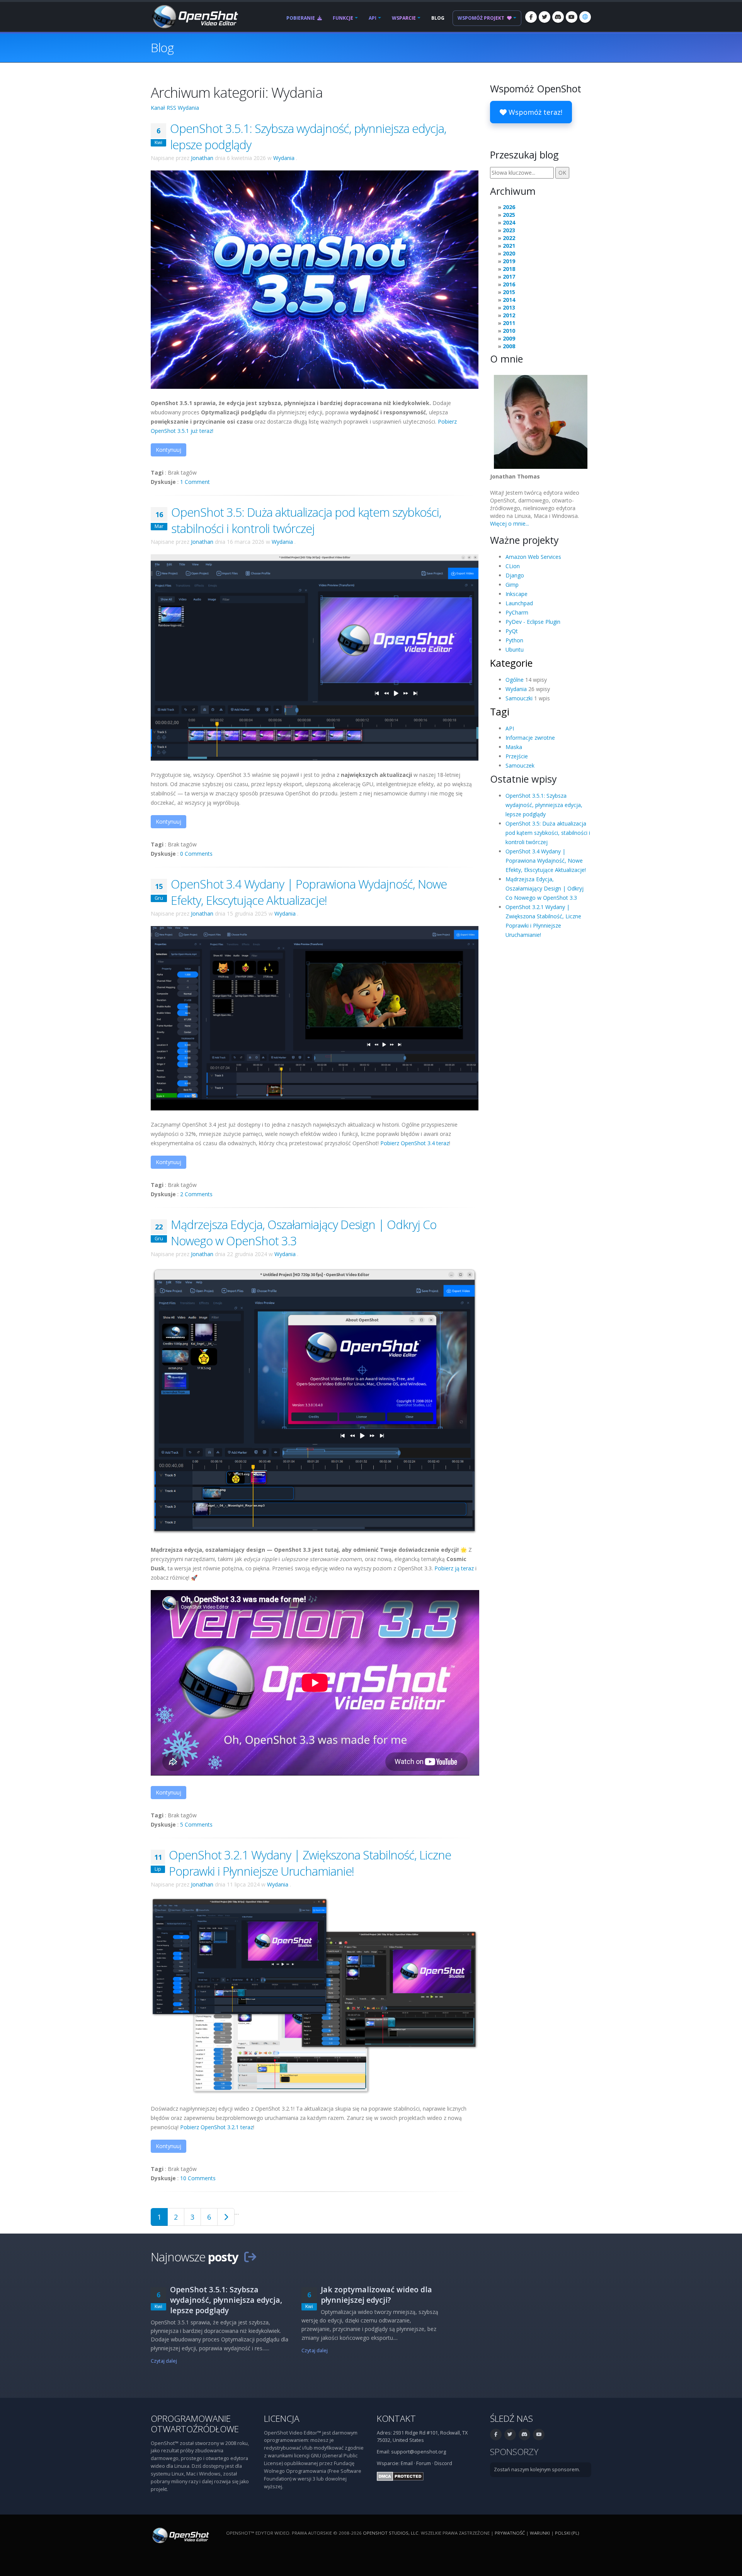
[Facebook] (531, 17)
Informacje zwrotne (530, 738)
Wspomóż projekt (482, 18)
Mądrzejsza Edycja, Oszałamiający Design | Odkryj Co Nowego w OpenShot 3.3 (545, 888)
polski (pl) (567, 2533)
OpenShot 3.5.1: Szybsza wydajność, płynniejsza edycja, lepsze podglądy (544, 805)
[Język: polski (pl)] (585, 17)
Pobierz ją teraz (454, 1568)
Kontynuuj (168, 450)
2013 (509, 307)
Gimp (512, 585)
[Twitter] (545, 17)
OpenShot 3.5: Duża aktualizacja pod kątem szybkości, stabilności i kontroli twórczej (306, 520)
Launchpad (519, 603)
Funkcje (343, 18)
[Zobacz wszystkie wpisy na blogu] (250, 2257)
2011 (509, 323)
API (373, 18)
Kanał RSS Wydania (175, 108)
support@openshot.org (419, 2452)
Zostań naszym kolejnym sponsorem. (537, 2470)
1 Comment (195, 482)
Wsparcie (404, 18)
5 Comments (196, 1824)
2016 (509, 284)
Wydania (284, 158)
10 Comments (198, 2178)
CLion (513, 566)
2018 (509, 269)
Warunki (540, 2533)
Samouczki (519, 698)
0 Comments (196, 854)
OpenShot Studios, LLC (391, 2533)
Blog (438, 18)
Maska (514, 747)
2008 (509, 346)
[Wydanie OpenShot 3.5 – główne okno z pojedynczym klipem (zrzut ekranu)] (315, 657)
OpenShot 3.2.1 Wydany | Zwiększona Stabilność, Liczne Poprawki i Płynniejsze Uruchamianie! (310, 1863)
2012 (509, 315)
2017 (509, 277)
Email (407, 2463)
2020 (509, 253)
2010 (509, 331)
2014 (509, 300)
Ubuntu (515, 650)
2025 (509, 215)
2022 (509, 238)
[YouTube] (572, 17)
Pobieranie (301, 18)
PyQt (512, 631)
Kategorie (511, 663)
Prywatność (510, 2533)
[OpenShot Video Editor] (194, 16)
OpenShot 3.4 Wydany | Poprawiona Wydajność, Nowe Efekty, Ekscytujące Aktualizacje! (309, 892)
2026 (509, 207)
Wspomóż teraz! (534, 112)
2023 (509, 230)
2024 (509, 222)
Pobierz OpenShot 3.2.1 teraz (217, 2127)
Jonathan (202, 158)
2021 (509, 246)
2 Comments (196, 1194)
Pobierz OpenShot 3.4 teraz (415, 1143)
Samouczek (520, 765)
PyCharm (517, 612)
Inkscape (517, 594)
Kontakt (396, 2419)
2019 (509, 261)
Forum (424, 2463)
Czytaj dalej (164, 2361)
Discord (443, 2463)
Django (515, 575)
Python (514, 640)
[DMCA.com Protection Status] (400, 2476)
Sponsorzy (514, 2452)
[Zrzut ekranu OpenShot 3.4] (315, 1017)
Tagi (500, 712)
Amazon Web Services (533, 557)
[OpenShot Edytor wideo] (180, 2535)
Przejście (517, 756)
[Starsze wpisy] (226, 2217)
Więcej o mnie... (510, 524)
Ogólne (515, 680)
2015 (509, 292)
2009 (509, 338)
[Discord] (558, 17)
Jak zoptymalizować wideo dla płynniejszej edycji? (376, 2295)
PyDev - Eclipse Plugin (533, 622)
